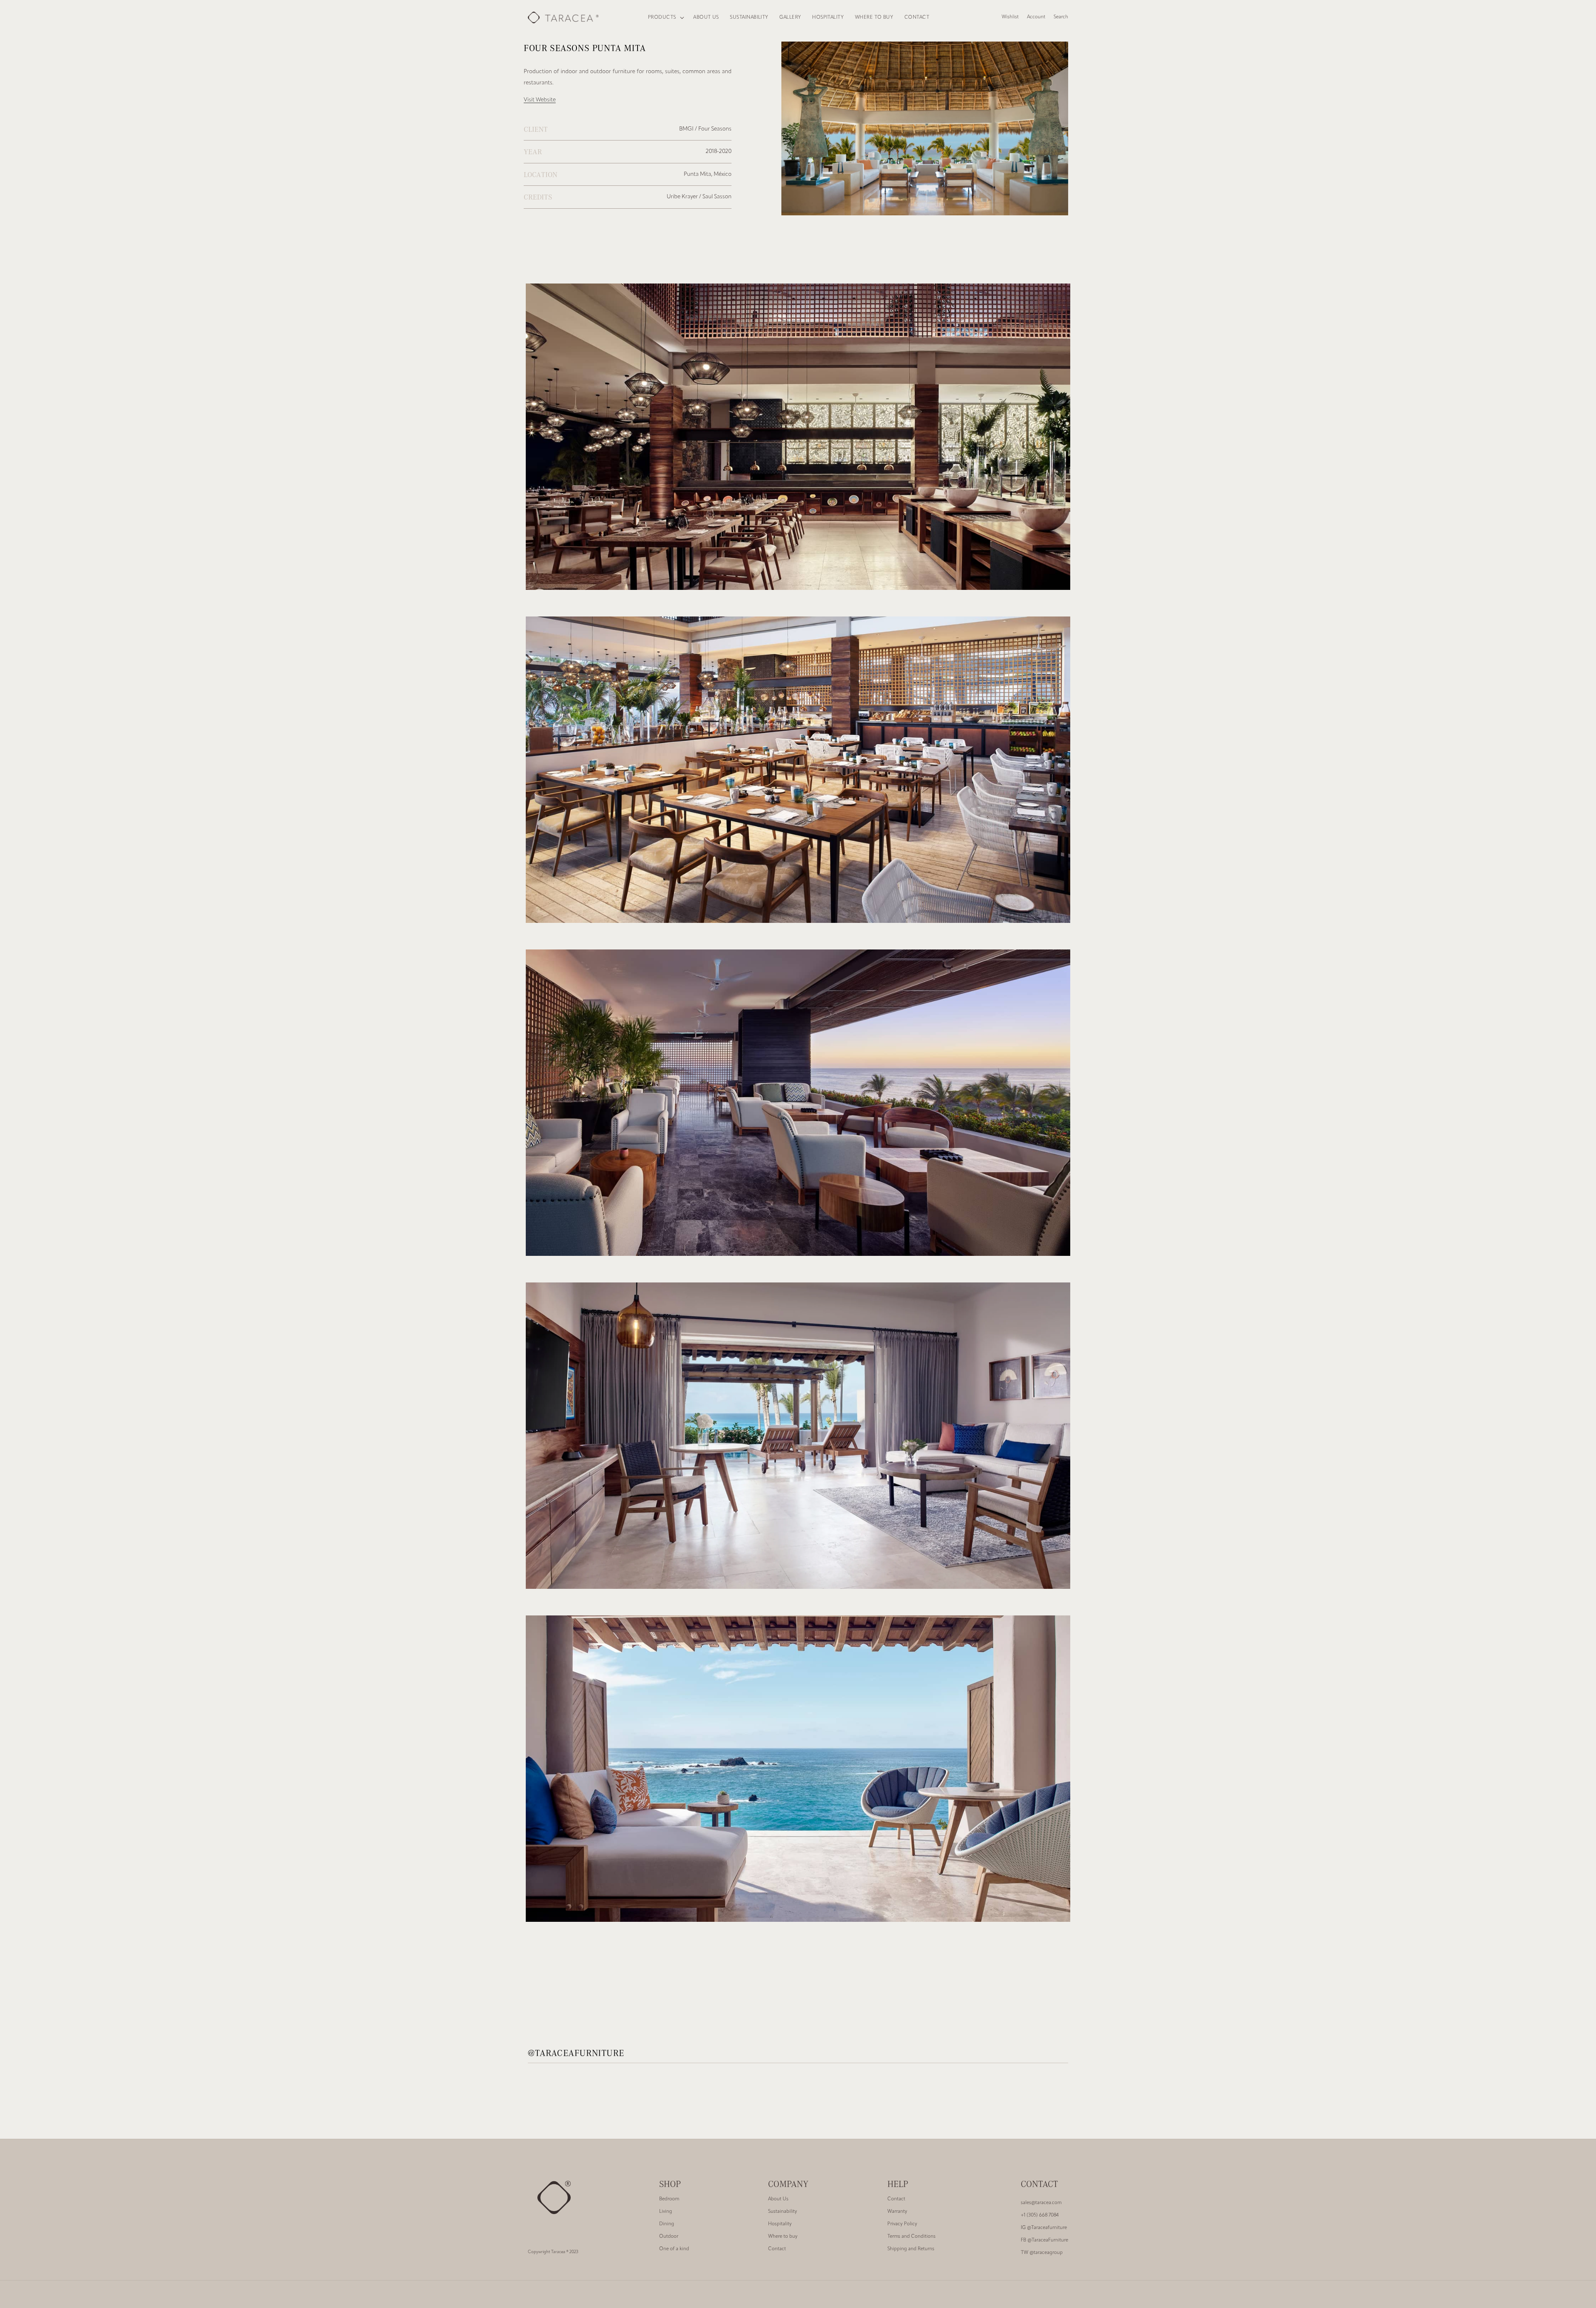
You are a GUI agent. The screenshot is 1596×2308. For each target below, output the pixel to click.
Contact (777, 2249)
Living (666, 2212)
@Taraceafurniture (1044, 2228)
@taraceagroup (1042, 2253)
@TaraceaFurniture (1044, 2240)
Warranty (897, 2212)
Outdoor (669, 2237)
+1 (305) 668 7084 (1040, 2215)
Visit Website (540, 100)
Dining (667, 2224)
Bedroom (669, 2199)
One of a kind (674, 2249)
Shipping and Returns (911, 2249)
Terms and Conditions (911, 2237)
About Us (778, 2199)
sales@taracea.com (1041, 2203)
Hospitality (780, 2224)
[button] (665, 18)
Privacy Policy (902, 2224)
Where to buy (783, 2237)
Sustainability (783, 2212)
